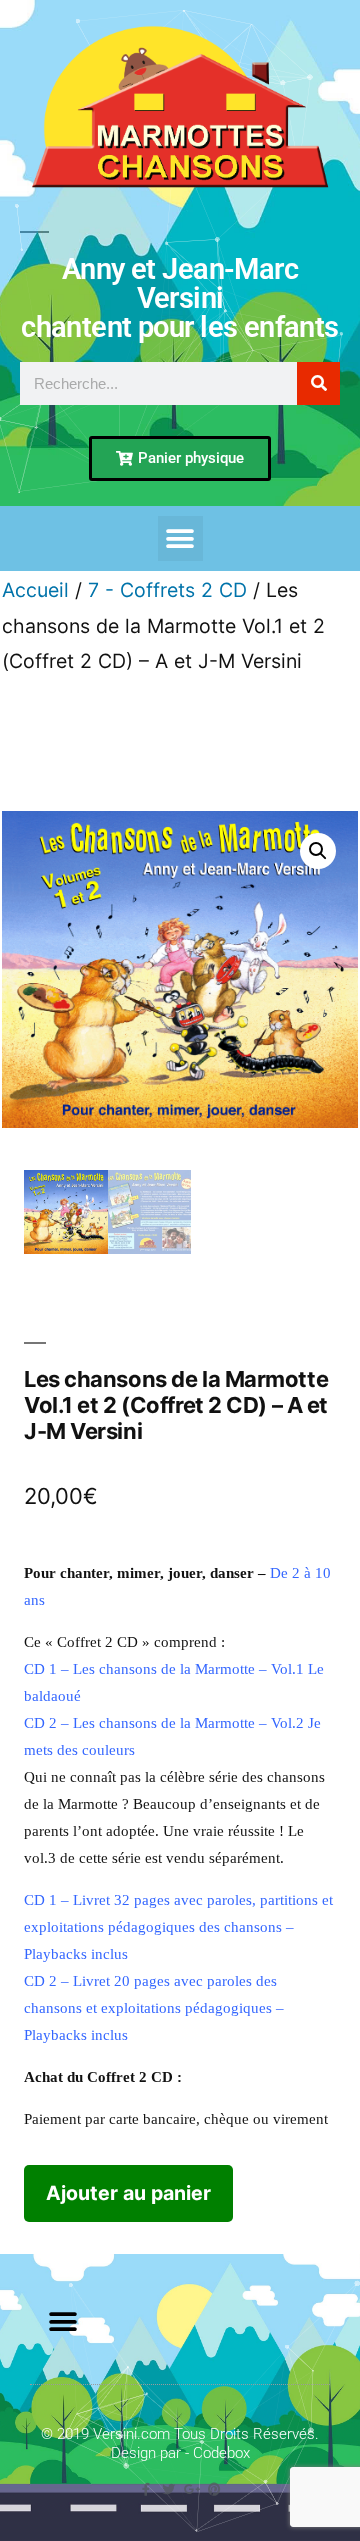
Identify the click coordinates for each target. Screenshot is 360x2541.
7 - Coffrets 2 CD (167, 590)
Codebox (221, 2453)
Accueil (35, 590)
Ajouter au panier (128, 2193)
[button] (180, 538)
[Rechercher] (318, 383)
